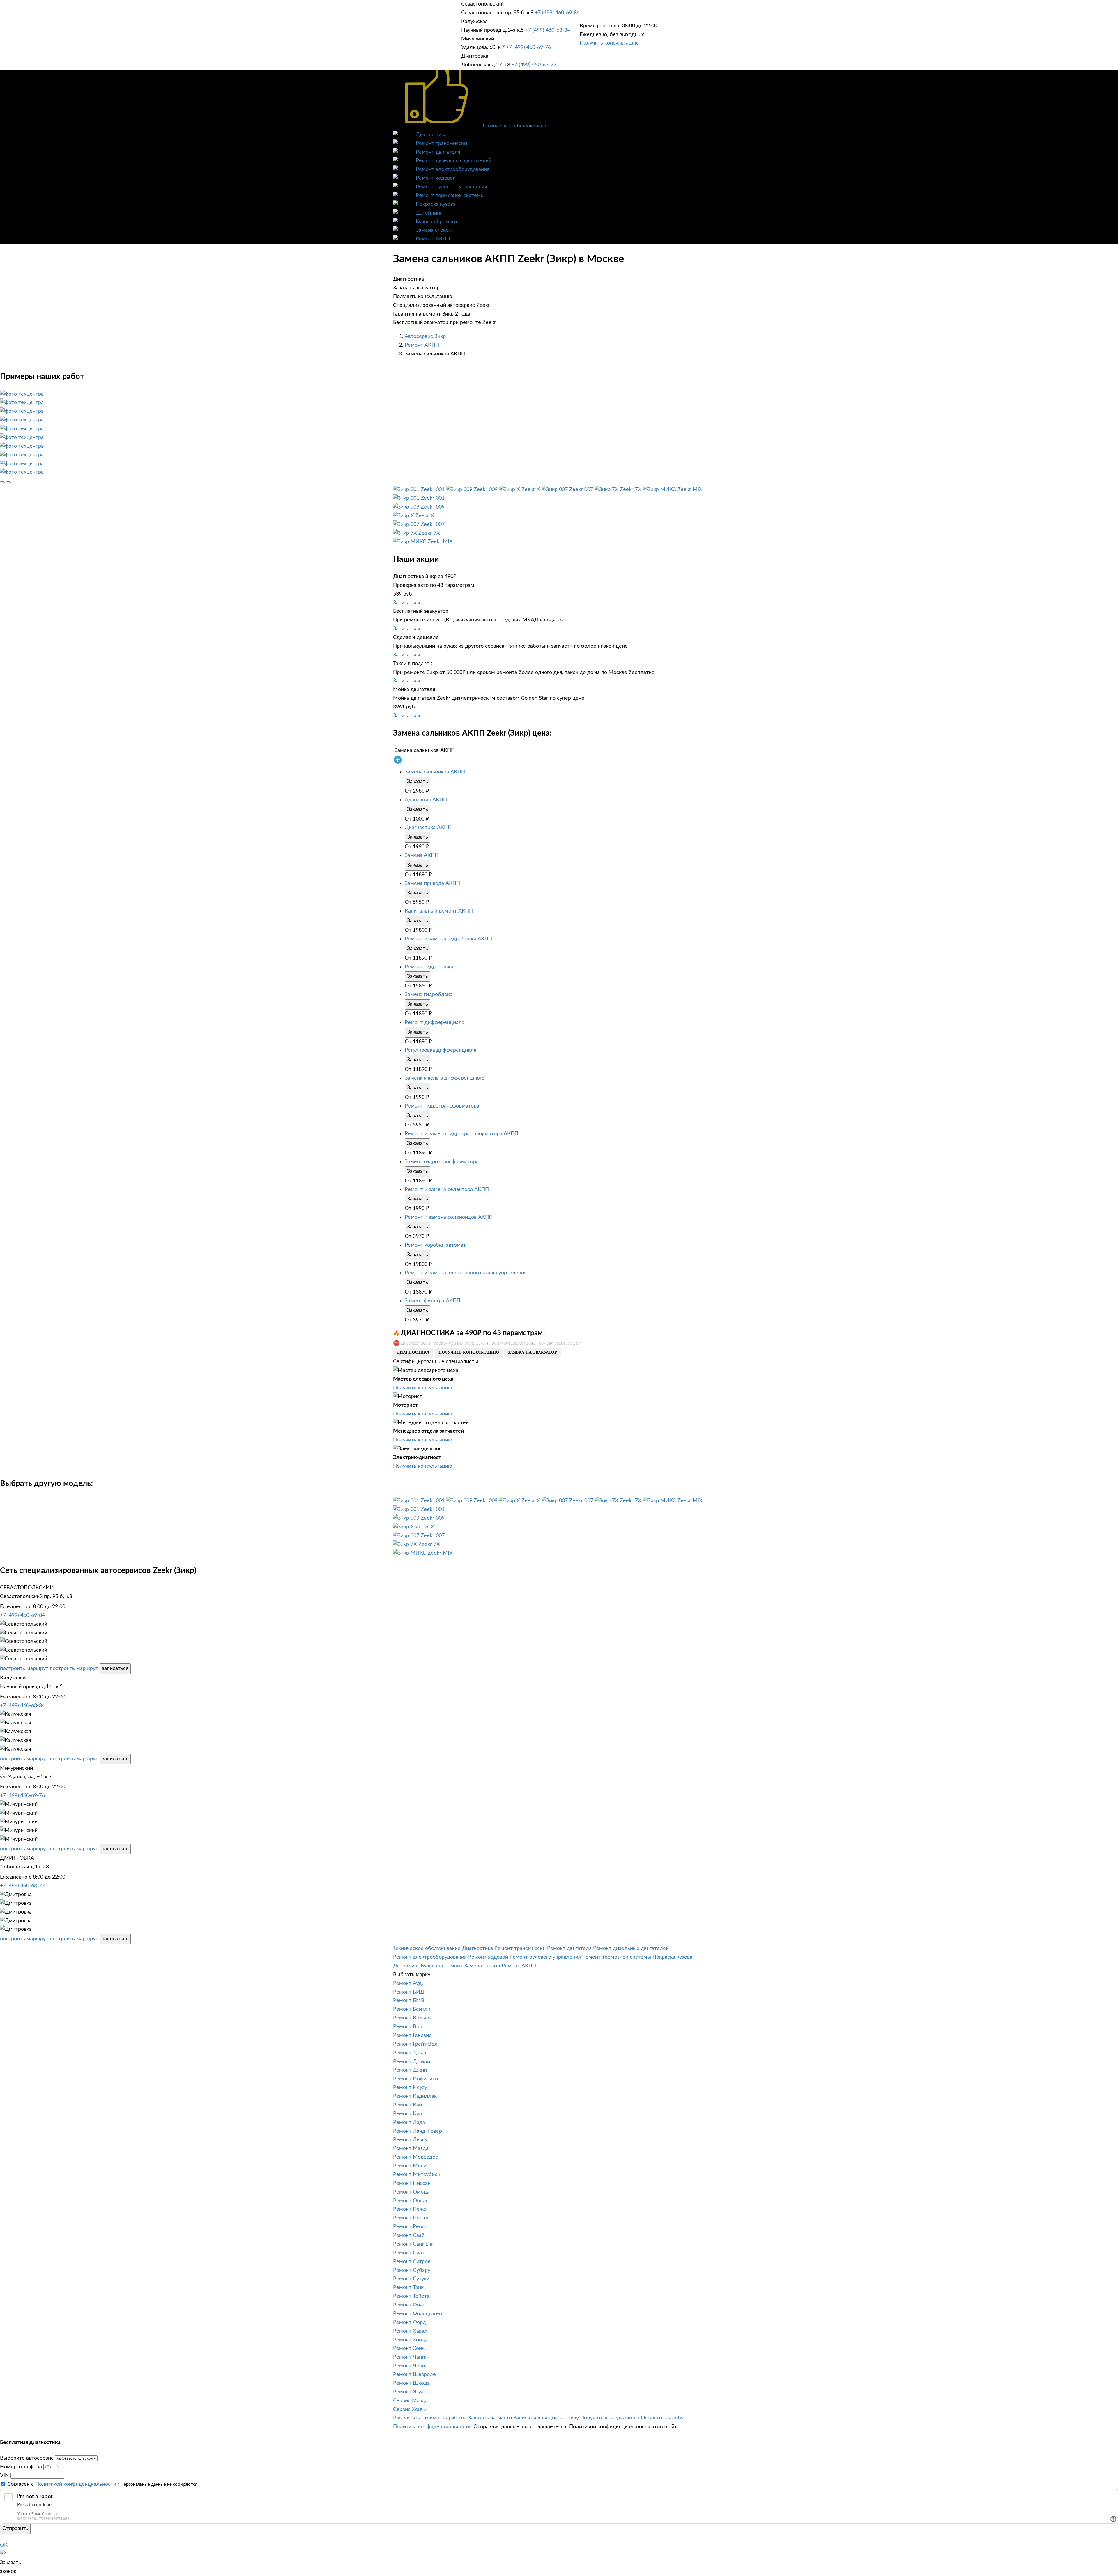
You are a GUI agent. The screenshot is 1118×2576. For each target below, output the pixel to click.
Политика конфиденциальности (432, 2427)
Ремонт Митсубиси (417, 2175)
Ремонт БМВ (409, 2001)
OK (4, 2545)
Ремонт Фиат (409, 2305)
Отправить (15, 2529)
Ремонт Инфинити (415, 2079)
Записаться (407, 603)
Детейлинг (429, 213)
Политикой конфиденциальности (76, 2484)
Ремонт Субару (412, 2270)
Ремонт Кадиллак (415, 2096)
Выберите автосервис (27, 2458)
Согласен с (62, 2484)
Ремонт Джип (410, 2070)
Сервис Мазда (410, 2401)
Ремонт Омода (411, 2192)
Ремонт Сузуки (411, 2279)
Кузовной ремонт (437, 222)
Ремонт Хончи (410, 2348)
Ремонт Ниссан (412, 2183)
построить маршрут (24, 1668)
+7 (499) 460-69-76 (528, 47)
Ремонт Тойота (411, 2296)
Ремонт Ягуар (410, 2392)
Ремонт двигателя (438, 152)
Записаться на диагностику (546, 2418)
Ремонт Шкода (411, 2383)
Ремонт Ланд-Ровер (418, 2131)
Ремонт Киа (407, 2114)
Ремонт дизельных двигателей (454, 161)
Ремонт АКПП (433, 239)
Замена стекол (434, 230)
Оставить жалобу (662, 2418)
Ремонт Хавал (410, 2331)
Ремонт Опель (411, 2201)
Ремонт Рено (409, 2227)
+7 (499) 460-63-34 (548, 30)
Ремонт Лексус (412, 2140)
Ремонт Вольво (412, 2018)
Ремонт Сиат (409, 2253)
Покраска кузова (436, 204)
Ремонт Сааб (409, 2235)
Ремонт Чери (409, 2366)
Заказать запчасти (490, 2418)
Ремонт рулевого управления (451, 187)
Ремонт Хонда (410, 2340)
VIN (5, 2476)
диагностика (413, 1352)
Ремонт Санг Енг (413, 2244)
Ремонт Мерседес (415, 2157)
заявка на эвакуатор (533, 1352)
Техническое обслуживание (516, 126)
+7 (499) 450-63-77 (534, 65)
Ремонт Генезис (412, 2035)
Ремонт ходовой (436, 178)
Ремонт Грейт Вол (415, 2044)
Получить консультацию (609, 43)
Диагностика (431, 135)
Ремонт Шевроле (414, 2375)
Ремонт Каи (407, 2105)
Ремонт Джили (412, 2062)
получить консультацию (469, 1352)
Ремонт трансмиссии (441, 143)
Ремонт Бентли (412, 2009)
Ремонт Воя (407, 2027)
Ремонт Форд (409, 2322)
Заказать (418, 782)
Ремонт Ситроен (413, 2262)
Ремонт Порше (411, 2218)
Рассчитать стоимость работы (430, 2418)
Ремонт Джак (410, 2053)
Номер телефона (21, 2467)
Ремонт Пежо (410, 2209)
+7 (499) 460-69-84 (557, 13)
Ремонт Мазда (411, 2148)
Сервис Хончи (410, 2410)
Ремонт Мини (410, 2166)
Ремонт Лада (409, 2123)
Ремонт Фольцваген (418, 2314)
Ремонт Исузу (410, 2088)
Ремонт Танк (408, 2288)
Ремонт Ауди (409, 1983)
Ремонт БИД (409, 1992)
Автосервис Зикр (425, 336)
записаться (115, 1668)
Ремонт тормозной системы (450, 196)
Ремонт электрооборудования (453, 169)
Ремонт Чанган (411, 2357)
